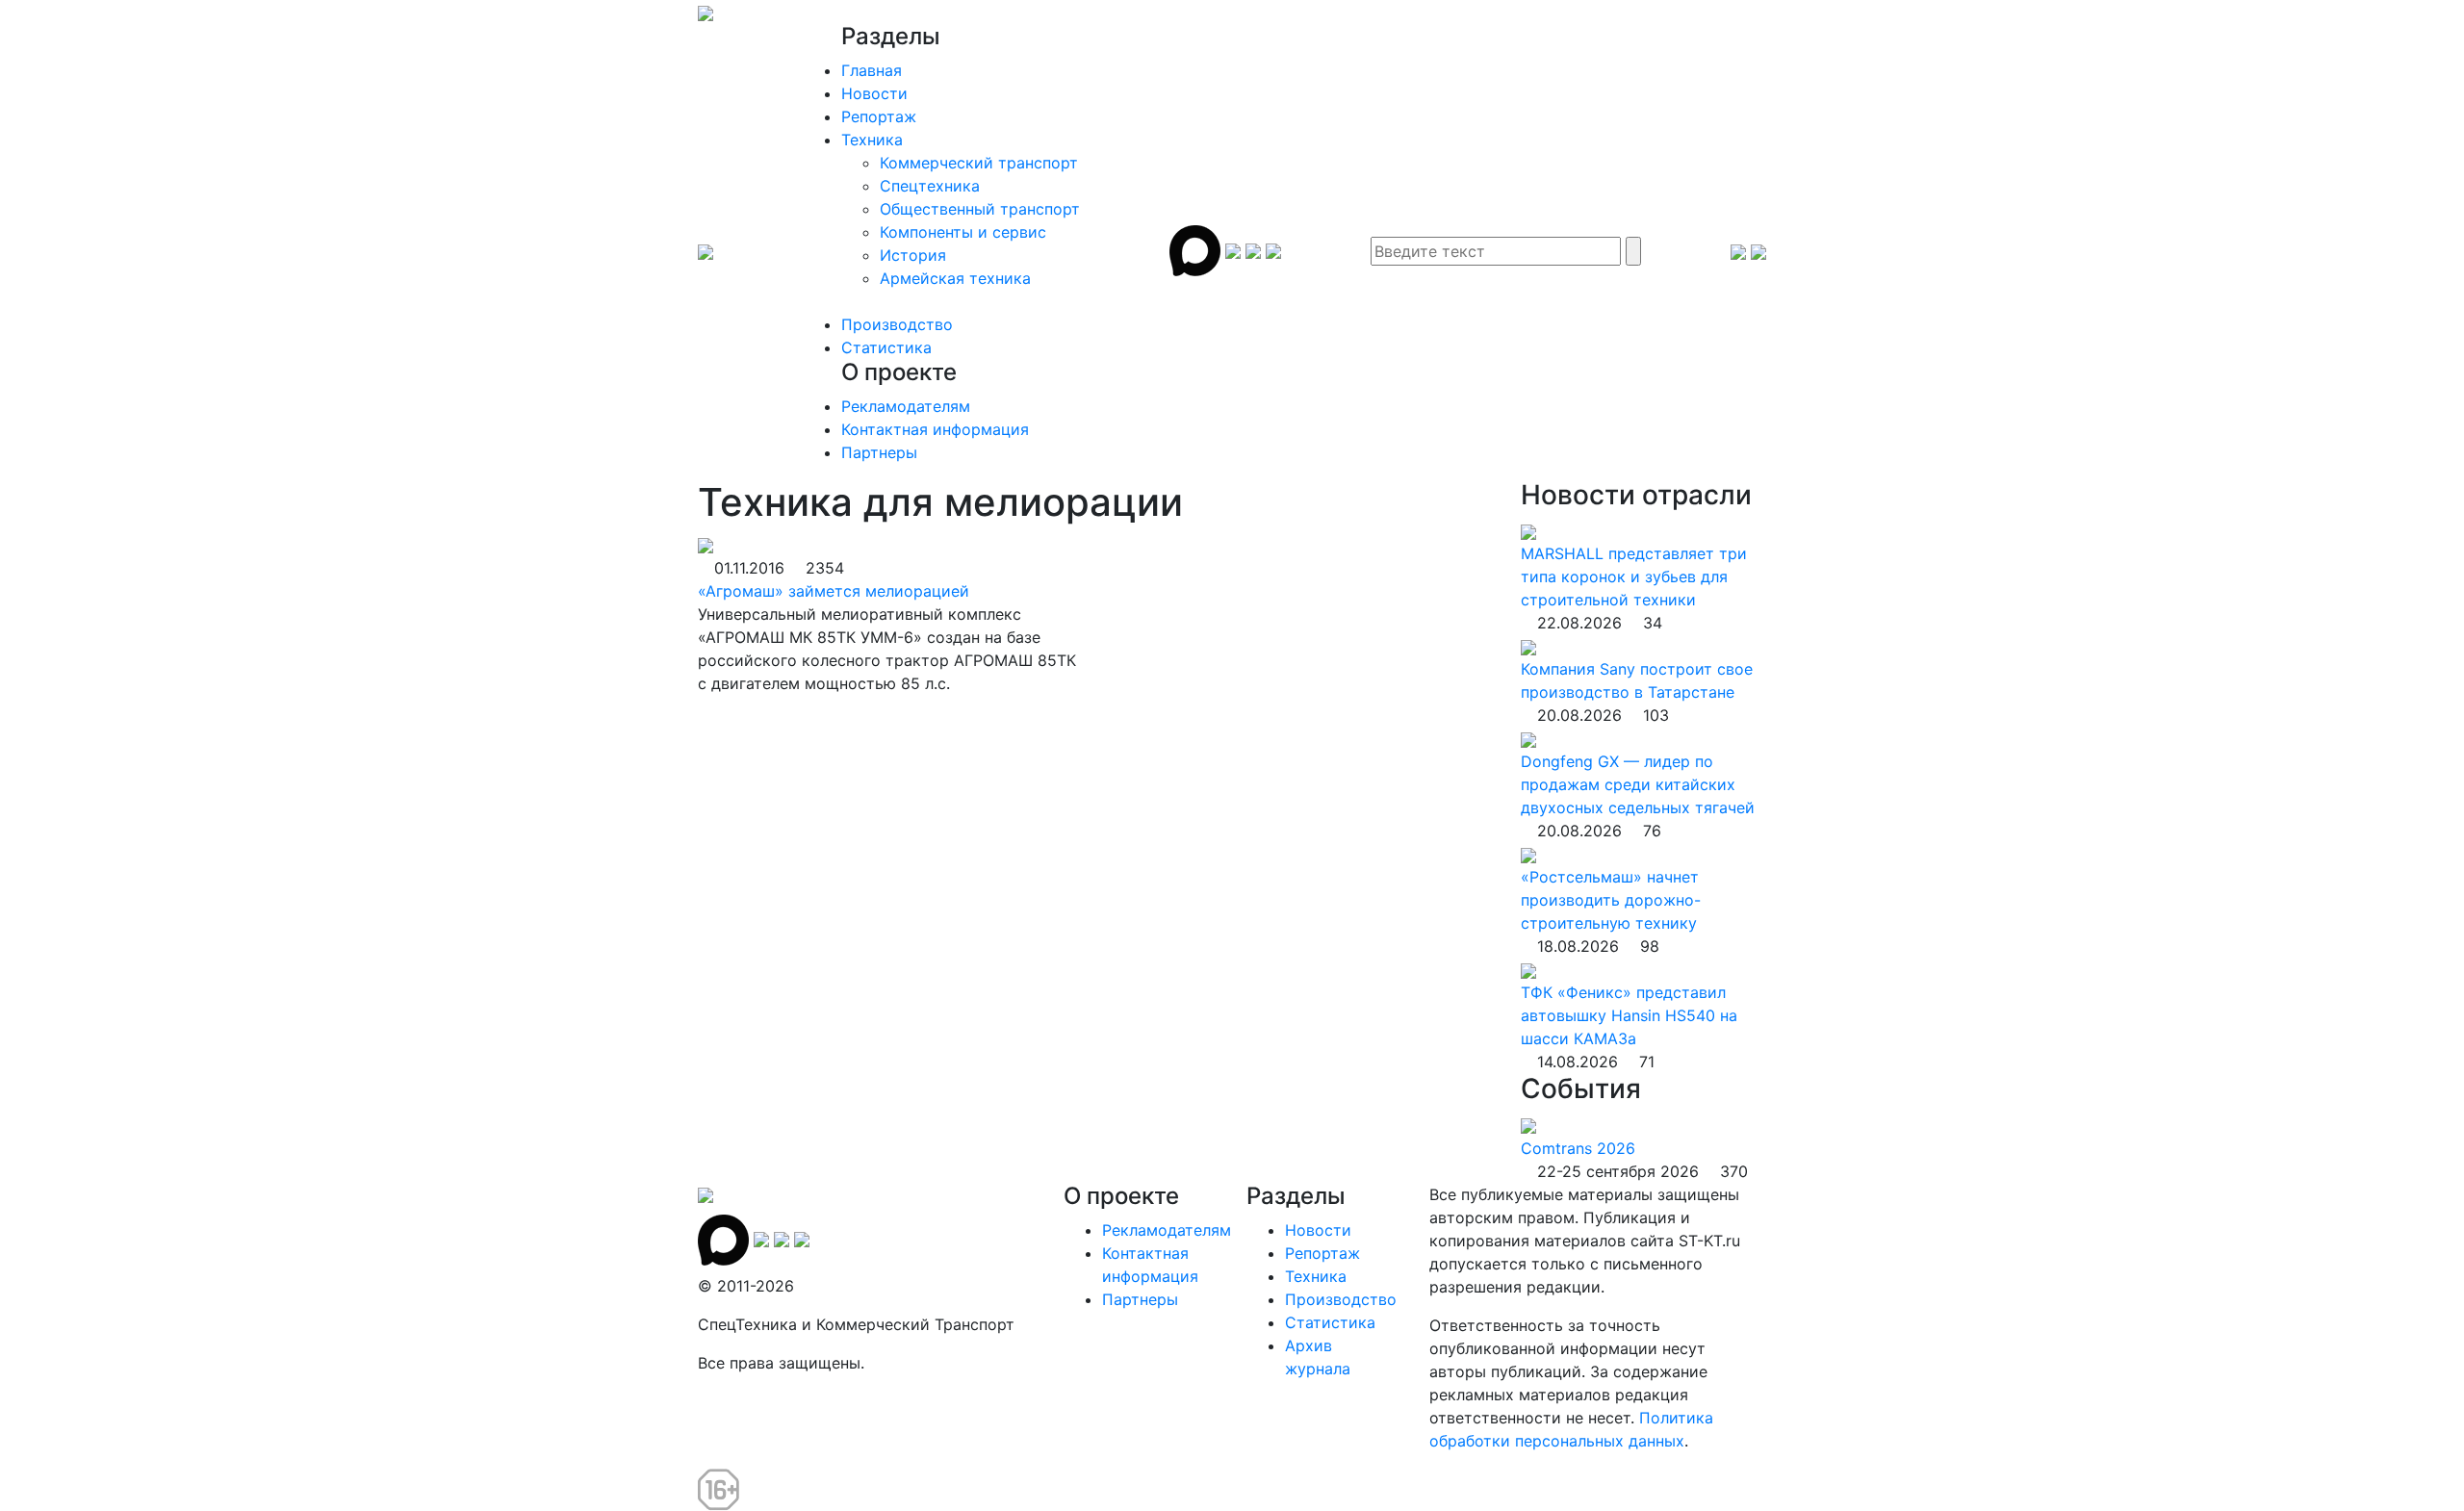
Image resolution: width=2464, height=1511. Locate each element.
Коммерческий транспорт (979, 163)
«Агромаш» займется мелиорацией (834, 591)
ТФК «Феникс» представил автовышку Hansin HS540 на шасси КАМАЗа (1629, 1015)
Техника (872, 140)
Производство (897, 324)
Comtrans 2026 (1578, 1148)
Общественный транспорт (980, 209)
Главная (872, 70)
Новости (874, 93)
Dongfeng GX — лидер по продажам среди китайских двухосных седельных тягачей (1638, 784)
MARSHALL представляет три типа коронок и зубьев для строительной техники (1634, 576)
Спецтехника (930, 186)
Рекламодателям (906, 406)
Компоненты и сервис (963, 232)
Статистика (886, 347)
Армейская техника (955, 278)
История (913, 255)
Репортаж (879, 116)
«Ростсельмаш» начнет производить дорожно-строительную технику (1611, 900)
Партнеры (879, 452)
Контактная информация (935, 429)
